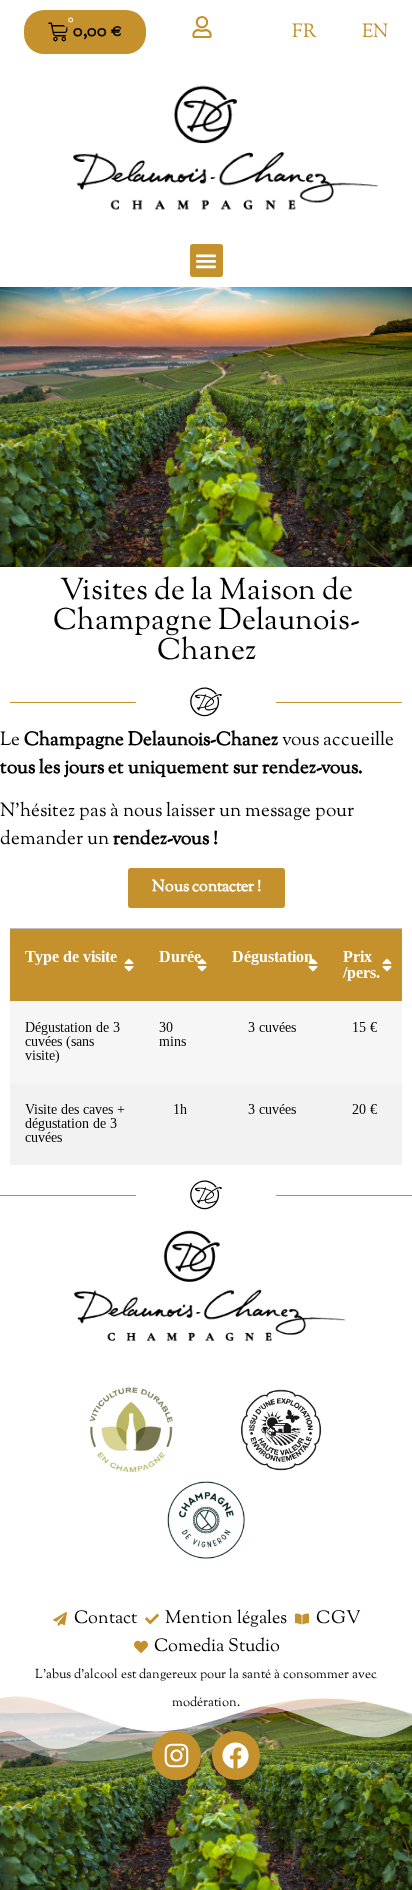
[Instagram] (176, 1755)
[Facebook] (236, 1755)
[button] (206, 260)
